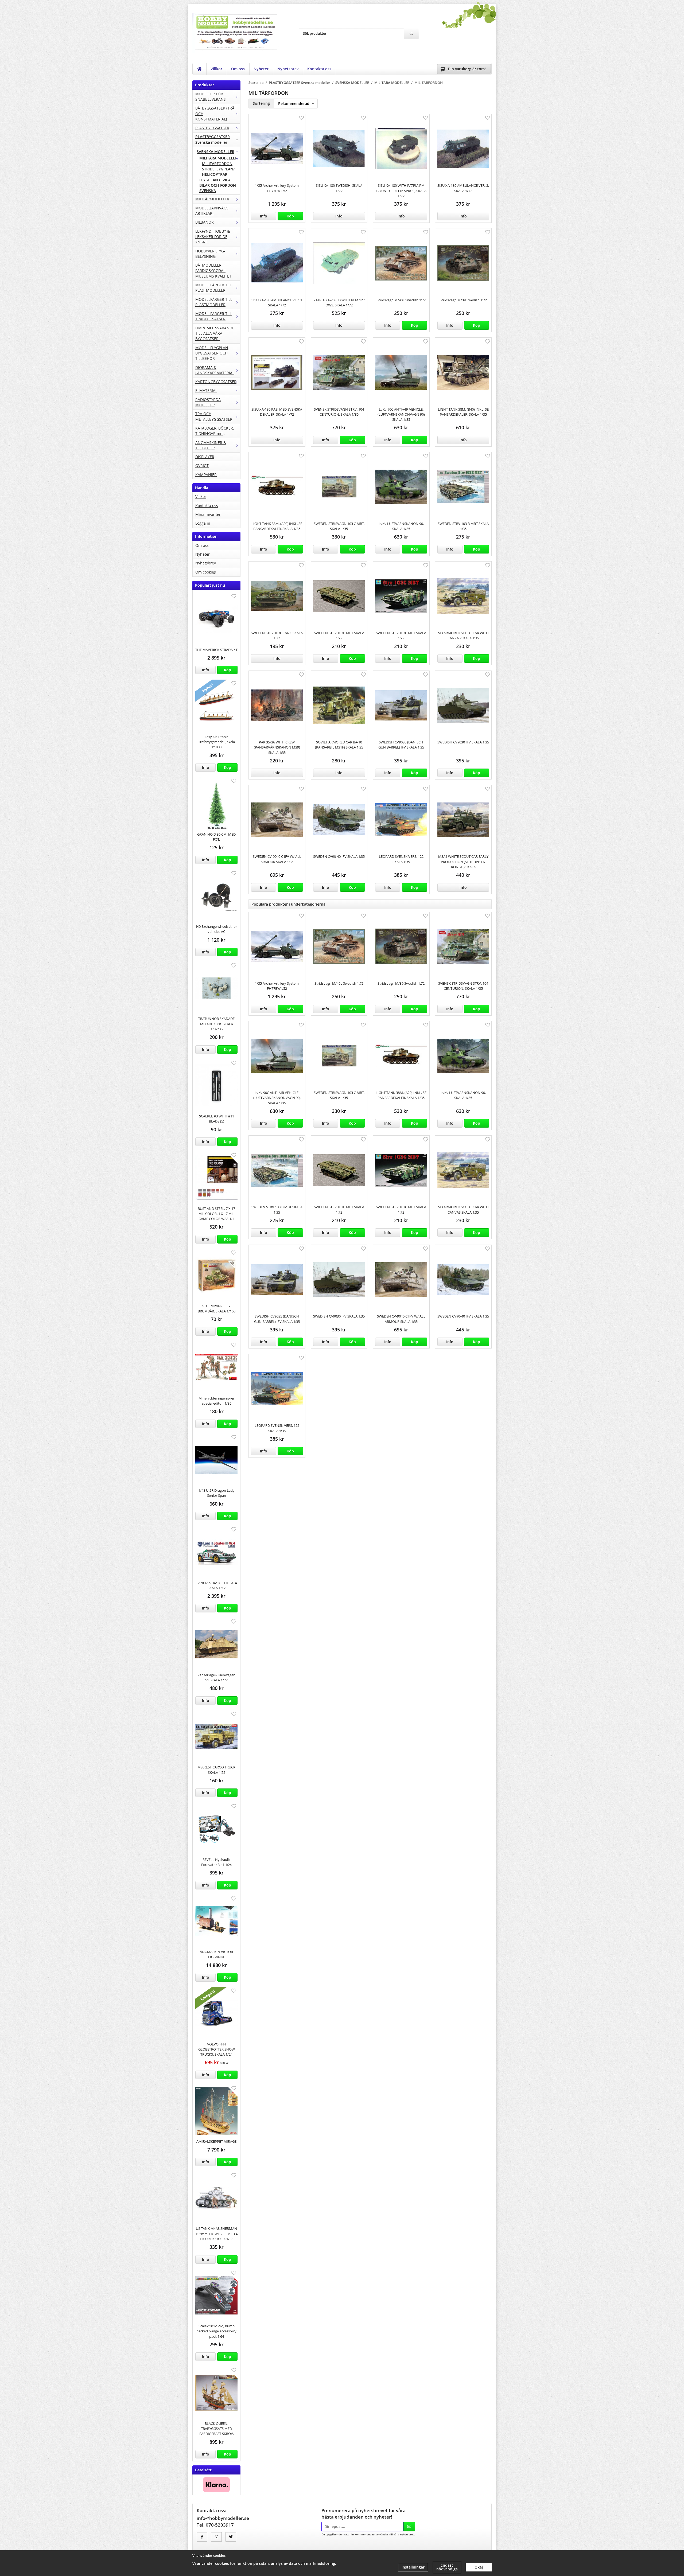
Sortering (261, 103)
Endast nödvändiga (447, 2567)
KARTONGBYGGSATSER (216, 382)
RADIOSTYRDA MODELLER (208, 402)
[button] (227, 670)
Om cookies (206, 572)
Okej (479, 2567)
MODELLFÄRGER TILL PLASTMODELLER (214, 288)
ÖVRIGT (202, 465)
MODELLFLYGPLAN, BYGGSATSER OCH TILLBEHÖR (212, 353)
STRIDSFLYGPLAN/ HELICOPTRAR (218, 172)
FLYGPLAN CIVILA (215, 180)
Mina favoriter (208, 514)
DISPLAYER (205, 457)
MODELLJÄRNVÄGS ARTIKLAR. (212, 211)
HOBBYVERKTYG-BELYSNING (210, 254)
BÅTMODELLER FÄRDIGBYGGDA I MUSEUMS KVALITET (213, 271)
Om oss (238, 69)
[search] (411, 33)
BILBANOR (205, 222)
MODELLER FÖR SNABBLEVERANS (211, 97)
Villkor (216, 69)
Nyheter (261, 69)
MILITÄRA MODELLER (218, 158)
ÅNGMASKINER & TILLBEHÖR (211, 445)
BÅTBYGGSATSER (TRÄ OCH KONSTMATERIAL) (215, 114)
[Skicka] (409, 2527)
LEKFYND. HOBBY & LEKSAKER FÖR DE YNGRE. (213, 237)
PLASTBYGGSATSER (212, 128)
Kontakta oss (319, 69)
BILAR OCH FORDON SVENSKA (218, 188)
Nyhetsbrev (288, 69)
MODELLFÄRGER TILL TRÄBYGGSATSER (214, 316)
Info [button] (206, 670)
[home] (199, 69)
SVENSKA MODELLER (215, 152)
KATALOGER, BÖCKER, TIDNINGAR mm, (215, 431)
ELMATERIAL (206, 390)
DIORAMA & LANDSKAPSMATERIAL (215, 370)
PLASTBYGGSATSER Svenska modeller (213, 139)
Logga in (203, 523)
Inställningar (413, 2567)
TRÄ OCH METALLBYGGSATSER (214, 416)
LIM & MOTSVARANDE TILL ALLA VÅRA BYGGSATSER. (215, 333)
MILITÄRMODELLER (212, 199)
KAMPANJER (206, 475)
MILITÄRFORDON (217, 164)
